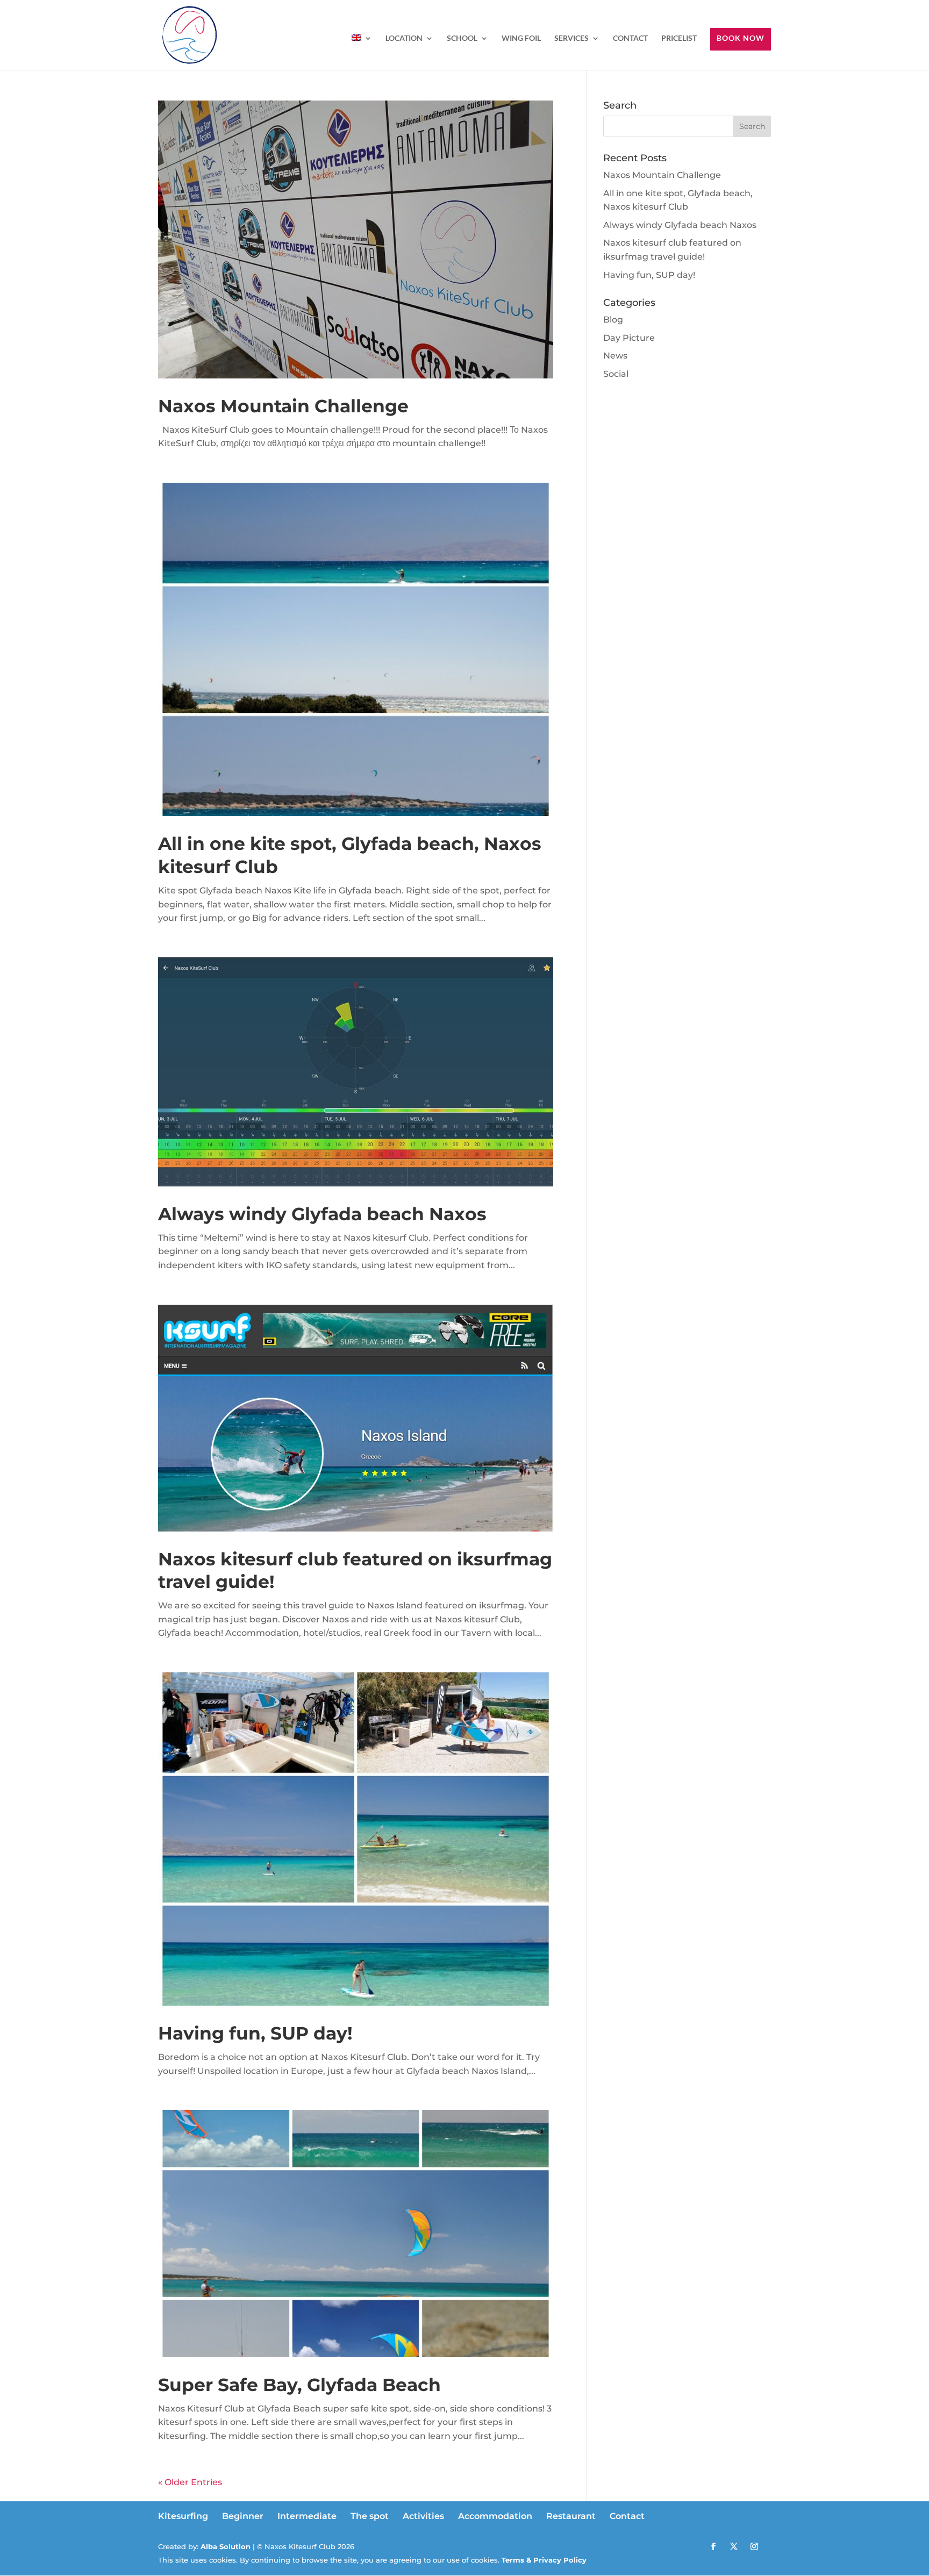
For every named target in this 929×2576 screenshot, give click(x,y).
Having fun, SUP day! (255, 2033)
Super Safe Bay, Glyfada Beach (299, 2385)
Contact (627, 2516)
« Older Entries (190, 2482)
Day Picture (629, 338)
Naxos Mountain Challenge (283, 406)
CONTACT (630, 38)
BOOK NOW (741, 38)
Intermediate (307, 2516)
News (615, 356)
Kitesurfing (183, 2516)
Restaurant (571, 2516)
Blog (613, 320)
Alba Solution (226, 2546)
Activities (423, 2516)
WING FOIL (521, 38)
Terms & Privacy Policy (543, 2560)
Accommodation (495, 2516)
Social (616, 374)
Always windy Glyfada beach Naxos (322, 1214)
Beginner (243, 2516)
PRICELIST (679, 38)
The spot (370, 2516)
